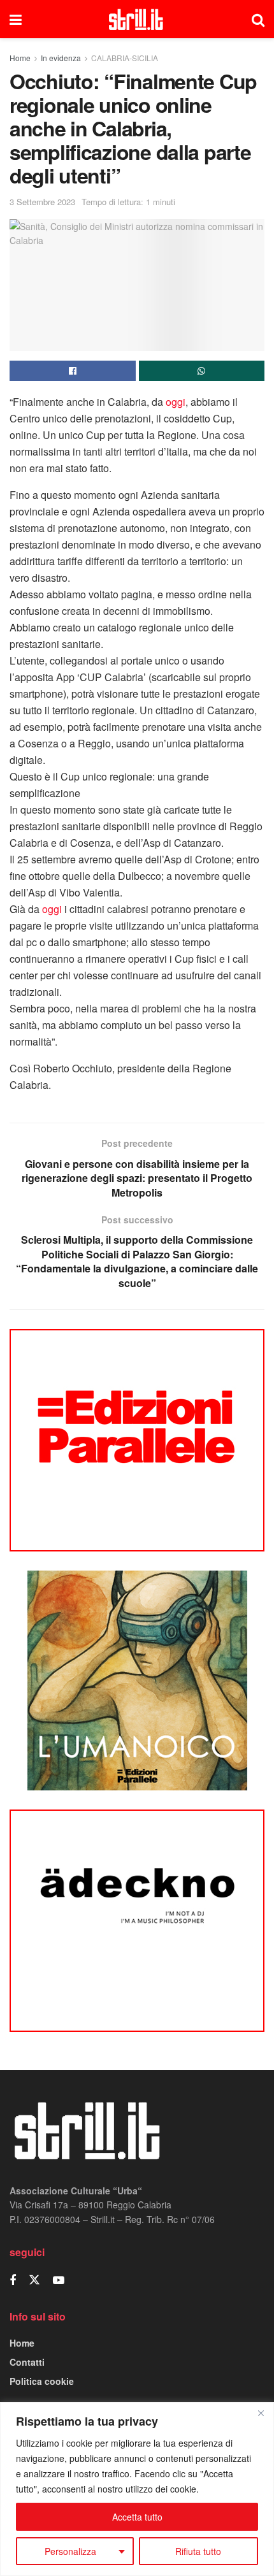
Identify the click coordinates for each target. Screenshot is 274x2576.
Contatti (27, 2362)
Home (20, 58)
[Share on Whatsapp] (202, 371)
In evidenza (61, 58)
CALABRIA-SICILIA (125, 58)
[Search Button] (258, 19)
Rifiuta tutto (198, 2551)
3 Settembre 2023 (42, 202)
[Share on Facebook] (73, 371)
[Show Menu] (16, 19)
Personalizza (70, 2551)
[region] (137, 2489)
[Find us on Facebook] (13, 2280)
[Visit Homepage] (137, 19)
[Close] (261, 2413)
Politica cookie (42, 2381)
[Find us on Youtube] (59, 2280)
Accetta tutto (137, 2517)
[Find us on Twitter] (34, 2280)
